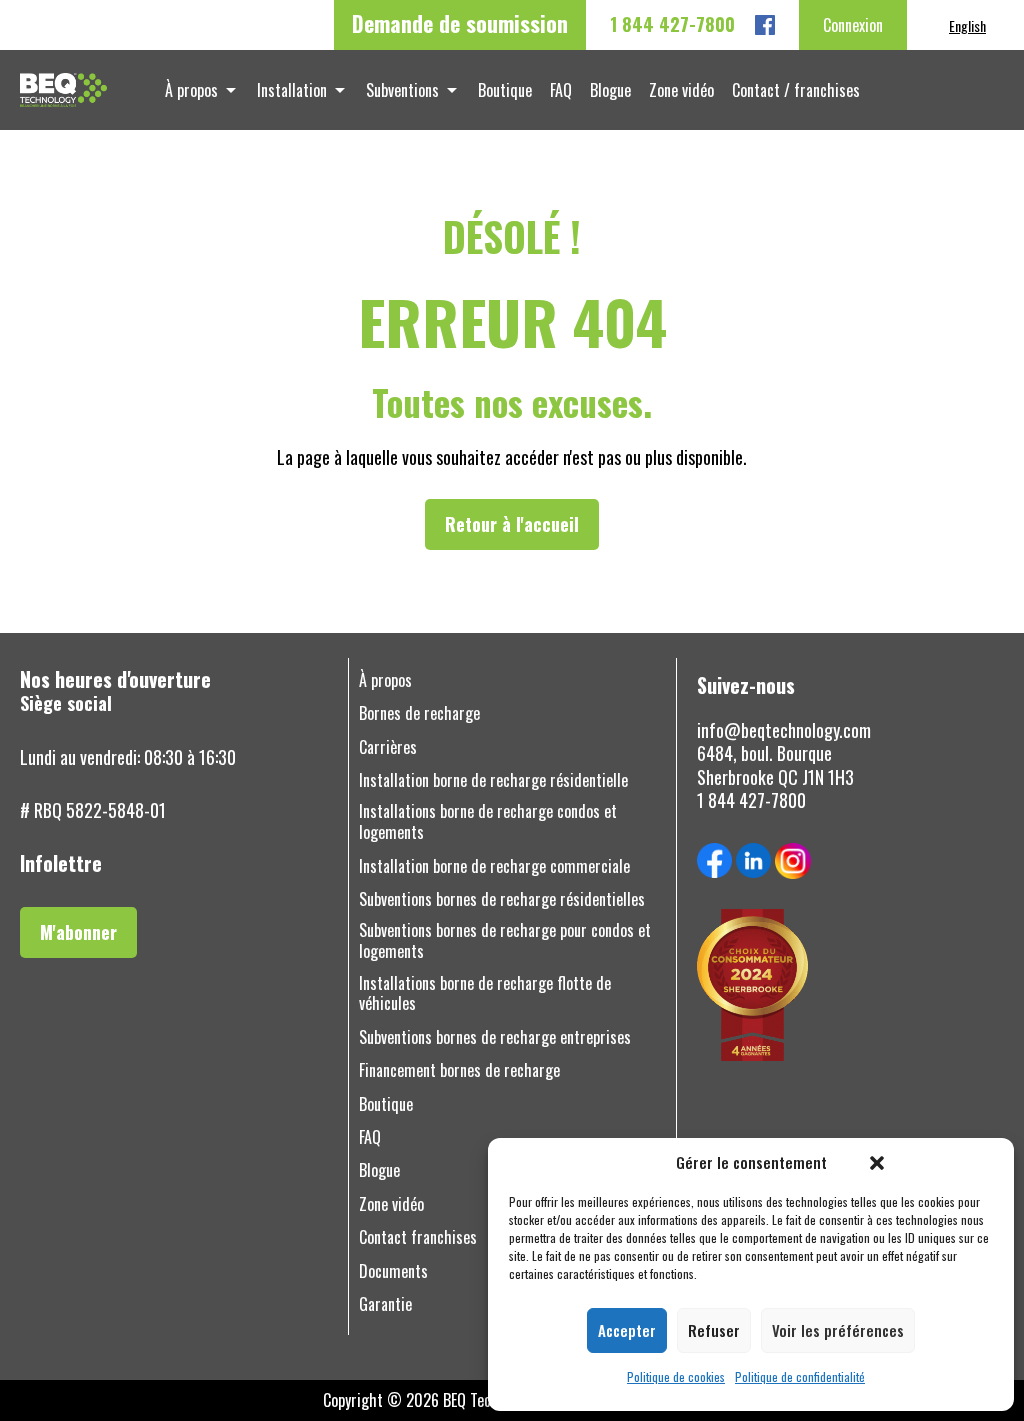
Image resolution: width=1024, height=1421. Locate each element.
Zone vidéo (681, 90)
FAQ (561, 90)
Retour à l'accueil (512, 524)
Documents (393, 1271)
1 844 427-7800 (672, 24)
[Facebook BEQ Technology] (765, 25)
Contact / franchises (796, 90)
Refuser (714, 1330)
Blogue (610, 90)
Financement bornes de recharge (459, 1070)
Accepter (627, 1330)
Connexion (853, 25)
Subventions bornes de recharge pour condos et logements (505, 941)
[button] (877, 1163)
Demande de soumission (460, 23)
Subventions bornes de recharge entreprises (495, 1037)
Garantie (385, 1304)
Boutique (505, 90)
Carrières (388, 747)
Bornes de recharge (419, 713)
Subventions (402, 90)
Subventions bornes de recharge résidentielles (502, 899)
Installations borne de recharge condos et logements (488, 822)
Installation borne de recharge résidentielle (493, 780)
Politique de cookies (676, 1377)
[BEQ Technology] (63, 90)
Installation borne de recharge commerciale (494, 866)
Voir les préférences (838, 1330)
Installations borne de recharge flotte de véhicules (485, 994)
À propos (191, 90)
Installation (292, 90)
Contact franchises (418, 1237)
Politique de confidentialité (800, 1377)
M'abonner (78, 932)
